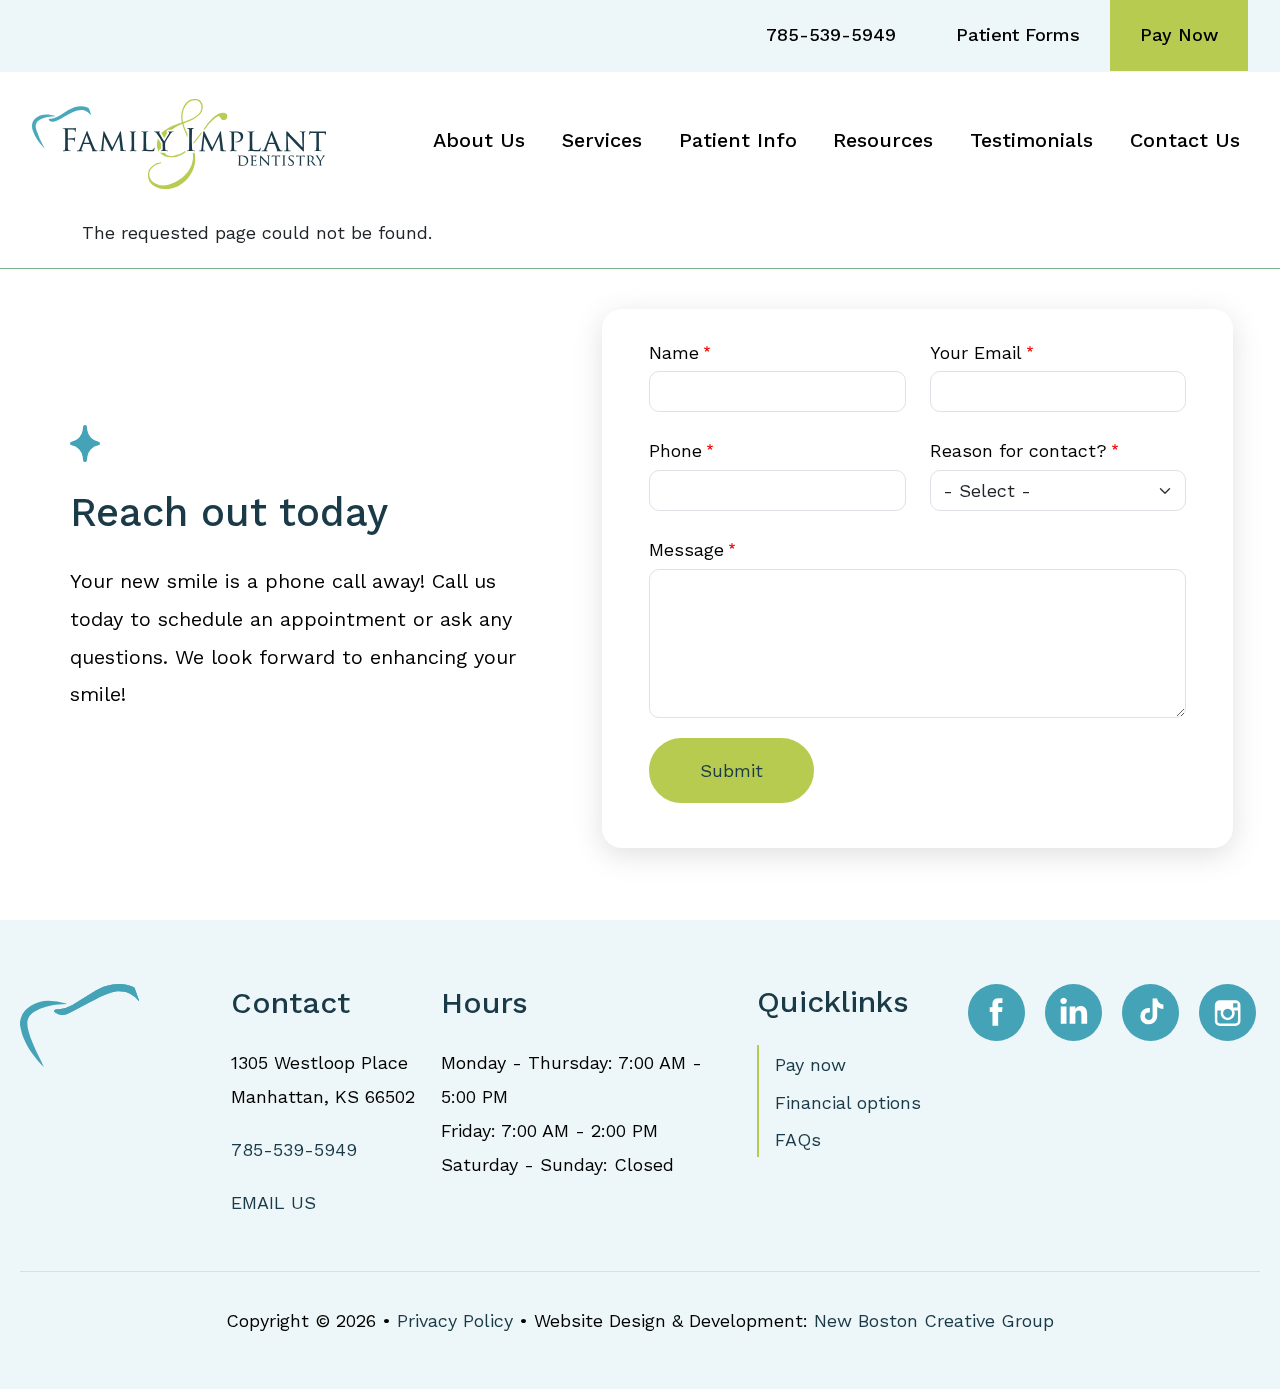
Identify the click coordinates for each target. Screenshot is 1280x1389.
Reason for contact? (1018, 450)
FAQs (798, 1139)
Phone (675, 450)
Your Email (976, 352)
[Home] (187, 141)
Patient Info (738, 140)
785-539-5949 (831, 34)
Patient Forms (1018, 34)
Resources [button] (883, 140)
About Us (479, 140)
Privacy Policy (455, 1320)
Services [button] (602, 140)
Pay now (810, 1064)
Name (674, 352)
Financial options (848, 1102)
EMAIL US (273, 1202)
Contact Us (1185, 140)
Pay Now (1179, 34)
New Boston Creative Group (934, 1320)
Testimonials (1031, 140)
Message (686, 549)
